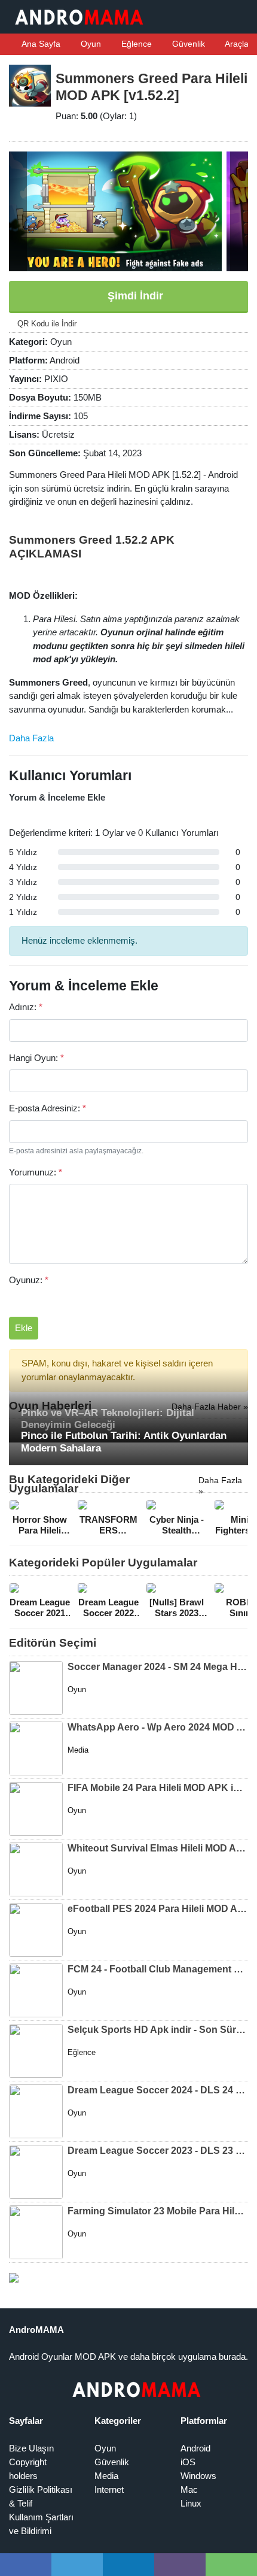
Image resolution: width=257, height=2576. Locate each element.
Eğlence (135, 44)
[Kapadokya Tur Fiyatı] (14, 2277)
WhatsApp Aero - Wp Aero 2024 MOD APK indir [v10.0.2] (158, 1727)
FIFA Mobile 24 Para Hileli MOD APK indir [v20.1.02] (158, 1788)
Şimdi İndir (134, 296)
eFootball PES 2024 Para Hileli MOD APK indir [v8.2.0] (158, 1909)
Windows (198, 2476)
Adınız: (26, 1007)
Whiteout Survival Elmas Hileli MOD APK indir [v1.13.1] (158, 1848)
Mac (189, 2489)
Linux (191, 2503)
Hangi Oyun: (36, 1058)
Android (195, 2448)
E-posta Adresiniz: (48, 1108)
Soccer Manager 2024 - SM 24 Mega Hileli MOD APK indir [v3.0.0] (158, 1667)
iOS (188, 2462)
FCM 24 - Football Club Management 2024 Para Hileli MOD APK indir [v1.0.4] (158, 1969)
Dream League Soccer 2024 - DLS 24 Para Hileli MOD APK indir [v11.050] (158, 2090)
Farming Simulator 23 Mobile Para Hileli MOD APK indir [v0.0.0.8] (158, 2211)
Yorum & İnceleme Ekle (57, 797)
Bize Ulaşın (31, 2448)
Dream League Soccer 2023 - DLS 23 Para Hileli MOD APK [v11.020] (158, 2151)
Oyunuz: (29, 1280)
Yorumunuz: (36, 1172)
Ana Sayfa (40, 44)
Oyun (90, 44)
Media (106, 2476)
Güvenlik (187, 44)
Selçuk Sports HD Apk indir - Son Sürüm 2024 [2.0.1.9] (158, 2030)
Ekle (24, 1328)
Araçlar (237, 44)
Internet (109, 2489)
